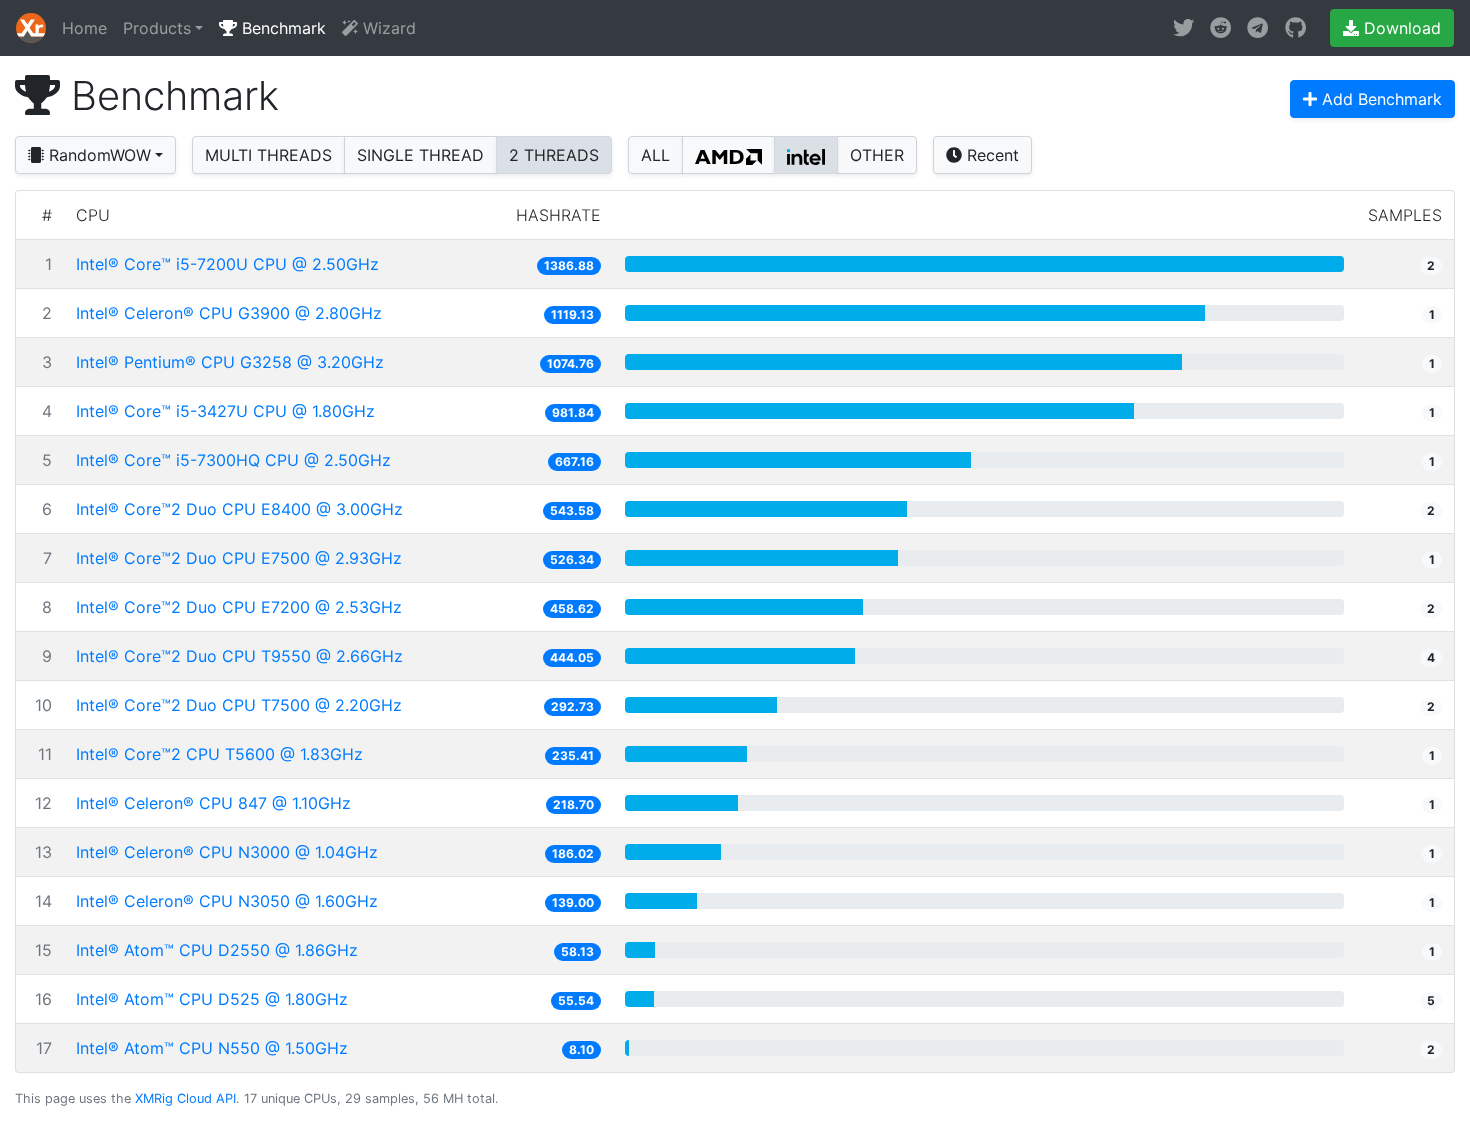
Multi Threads (268, 155)
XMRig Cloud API (185, 1098)
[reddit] (1220, 28)
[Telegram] (1257, 28)
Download (1400, 28)
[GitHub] (1295, 28)
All (655, 155)
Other (877, 155)
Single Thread (420, 155)
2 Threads (554, 155)
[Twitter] (1183, 28)
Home (84, 28)
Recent (990, 155)
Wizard (387, 28)
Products (157, 28)
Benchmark (281, 28)
